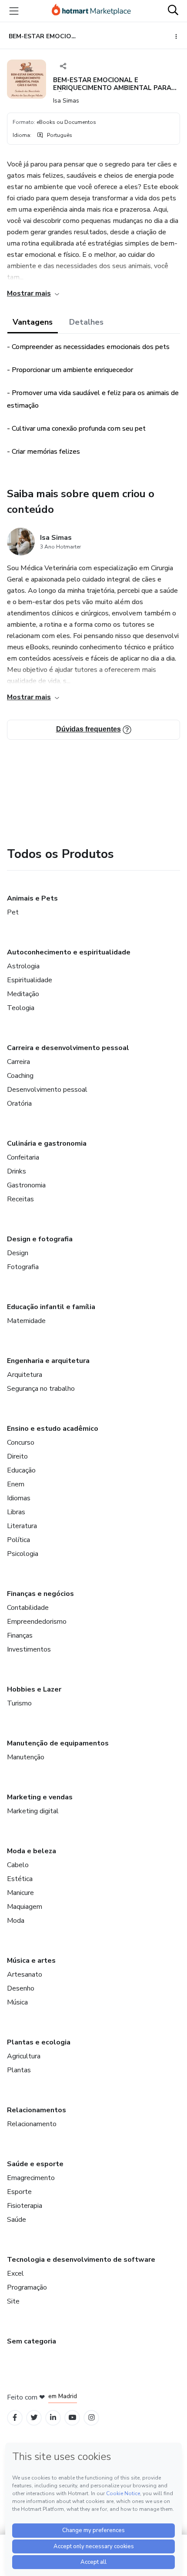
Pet (13, 912)
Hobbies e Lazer (34, 1689)
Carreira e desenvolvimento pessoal (68, 1048)
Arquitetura (25, 1375)
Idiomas (19, 1498)
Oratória (19, 1104)
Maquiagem (25, 1907)
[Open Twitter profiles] (34, 2418)
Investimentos (29, 1649)
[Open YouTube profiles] (72, 2418)
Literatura (22, 1526)
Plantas (19, 2070)
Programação (27, 2287)
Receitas (20, 1199)
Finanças (20, 1635)
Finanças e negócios (40, 1594)
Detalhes (86, 322)
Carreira (18, 1062)
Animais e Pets (32, 898)
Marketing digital (33, 1811)
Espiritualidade (30, 980)
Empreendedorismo (37, 1622)
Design (18, 1253)
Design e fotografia (40, 1239)
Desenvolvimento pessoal (47, 1090)
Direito (17, 1456)
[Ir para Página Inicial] (91, 11)
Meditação (23, 994)
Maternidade (26, 1321)
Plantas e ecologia (39, 2042)
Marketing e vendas (40, 1797)
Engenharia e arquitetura (48, 1361)
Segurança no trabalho (41, 1389)
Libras (16, 1512)
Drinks (17, 1171)
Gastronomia (26, 1185)
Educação (21, 1470)
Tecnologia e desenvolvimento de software (81, 2260)
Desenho (21, 1988)
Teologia (21, 1008)
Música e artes (31, 1961)
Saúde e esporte (35, 2164)
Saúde (17, 2220)
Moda (16, 1921)
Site (13, 2301)
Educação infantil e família (51, 1307)
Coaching (20, 1076)
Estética (20, 1879)
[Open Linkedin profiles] (53, 2418)
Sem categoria (32, 2341)
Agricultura (24, 2056)
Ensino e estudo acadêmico (53, 1429)
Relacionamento (32, 2124)
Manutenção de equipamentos (58, 1743)
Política (18, 1540)
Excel (15, 2274)
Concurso (21, 1443)
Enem (16, 1484)
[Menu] (14, 11)
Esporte (19, 2192)
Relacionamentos (37, 2110)
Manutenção (26, 1757)
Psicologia (23, 1554)
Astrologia (23, 966)
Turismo (19, 1703)
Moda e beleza (32, 1851)
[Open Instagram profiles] (92, 2418)
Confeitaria (23, 1157)
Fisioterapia (25, 2206)
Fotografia (23, 1267)
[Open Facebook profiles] (15, 2418)
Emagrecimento (31, 2178)
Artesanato (25, 1974)
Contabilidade (28, 1608)
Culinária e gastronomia (47, 1143)
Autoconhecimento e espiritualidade (69, 952)
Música (17, 2002)
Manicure (20, 1893)
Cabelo (18, 1865)
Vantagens (33, 322)
